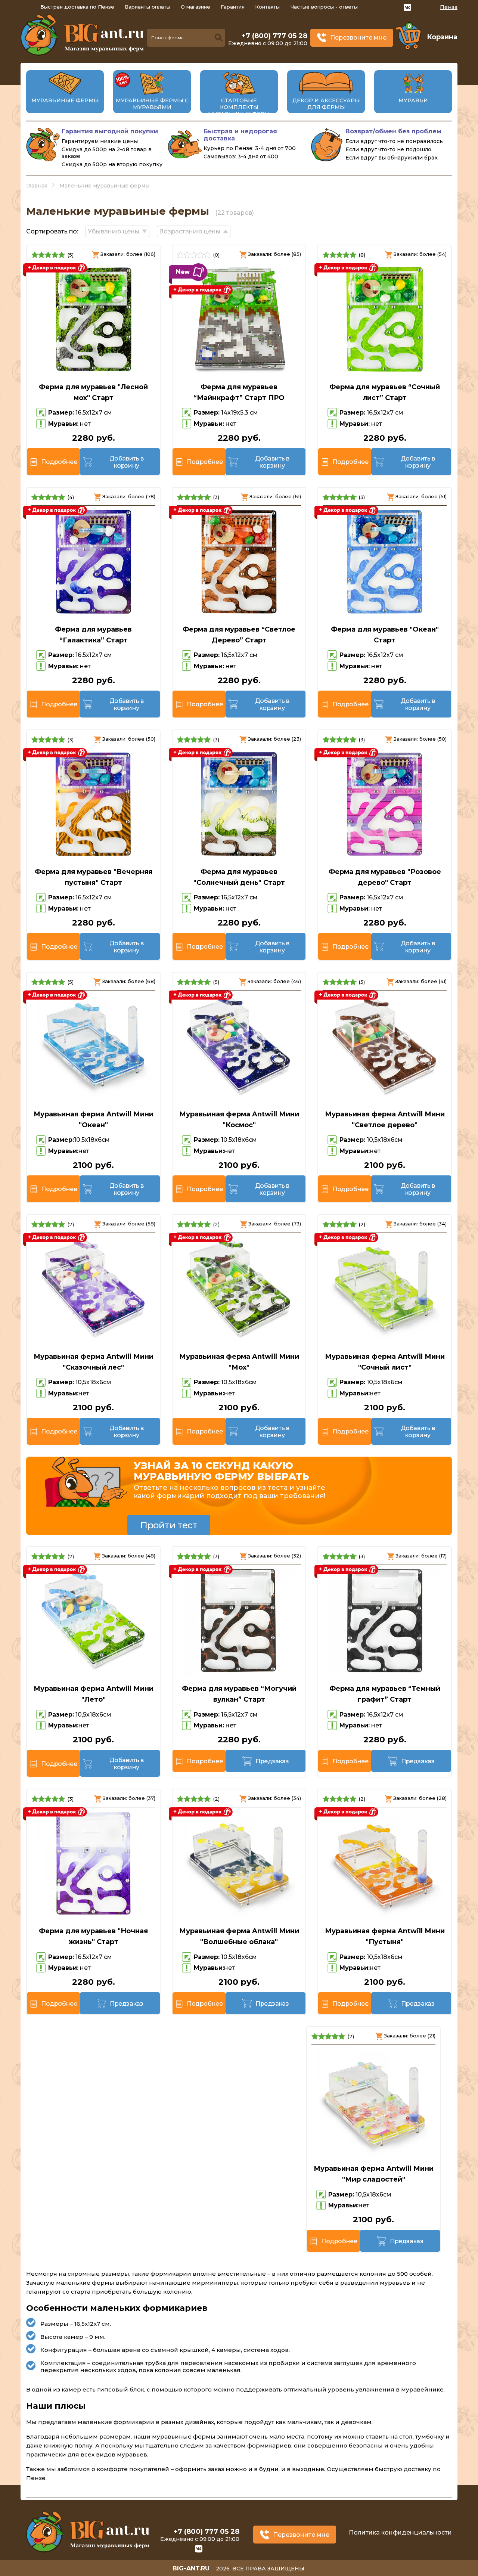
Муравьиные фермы (65, 100)
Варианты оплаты (148, 7)
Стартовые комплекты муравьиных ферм (239, 107)
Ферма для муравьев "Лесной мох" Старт (93, 392)
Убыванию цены (114, 231)
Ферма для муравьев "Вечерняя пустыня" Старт (94, 877)
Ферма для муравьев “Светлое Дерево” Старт (239, 635)
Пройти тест (169, 1525)
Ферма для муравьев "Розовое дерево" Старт (385, 877)
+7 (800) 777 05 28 (274, 36)
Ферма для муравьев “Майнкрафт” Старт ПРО (239, 392)
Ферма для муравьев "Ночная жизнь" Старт (93, 1936)
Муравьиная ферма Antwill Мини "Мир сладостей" (374, 2174)
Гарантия (233, 7)
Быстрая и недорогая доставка (240, 135)
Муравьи (413, 100)
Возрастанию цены (190, 231)
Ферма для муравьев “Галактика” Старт (93, 635)
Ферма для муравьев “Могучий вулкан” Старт (239, 1694)
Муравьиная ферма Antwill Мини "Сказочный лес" (94, 1362)
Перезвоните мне (358, 38)
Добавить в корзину (127, 462)
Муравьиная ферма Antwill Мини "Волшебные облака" (239, 1936)
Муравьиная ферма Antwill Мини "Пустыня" (385, 1936)
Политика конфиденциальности (400, 2532)
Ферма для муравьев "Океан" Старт (385, 635)
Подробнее (59, 462)
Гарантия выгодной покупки (110, 131)
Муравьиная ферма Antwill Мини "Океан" (94, 1120)
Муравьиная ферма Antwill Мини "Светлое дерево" (385, 1120)
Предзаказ (272, 1761)
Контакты (267, 7)
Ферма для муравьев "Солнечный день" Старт (239, 877)
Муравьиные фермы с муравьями (152, 104)
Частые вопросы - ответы (324, 7)
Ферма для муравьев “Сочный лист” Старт (385, 392)
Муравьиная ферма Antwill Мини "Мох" (239, 1362)
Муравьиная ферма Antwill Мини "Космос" (239, 1120)
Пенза (449, 7)
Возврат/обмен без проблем (393, 131)
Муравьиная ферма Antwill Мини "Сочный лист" (385, 1362)
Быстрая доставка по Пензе (77, 7)
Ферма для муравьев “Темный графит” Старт (385, 1694)
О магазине (195, 7)
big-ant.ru (191, 2568)
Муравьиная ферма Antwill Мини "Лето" (94, 1694)
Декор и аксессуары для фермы (326, 104)
